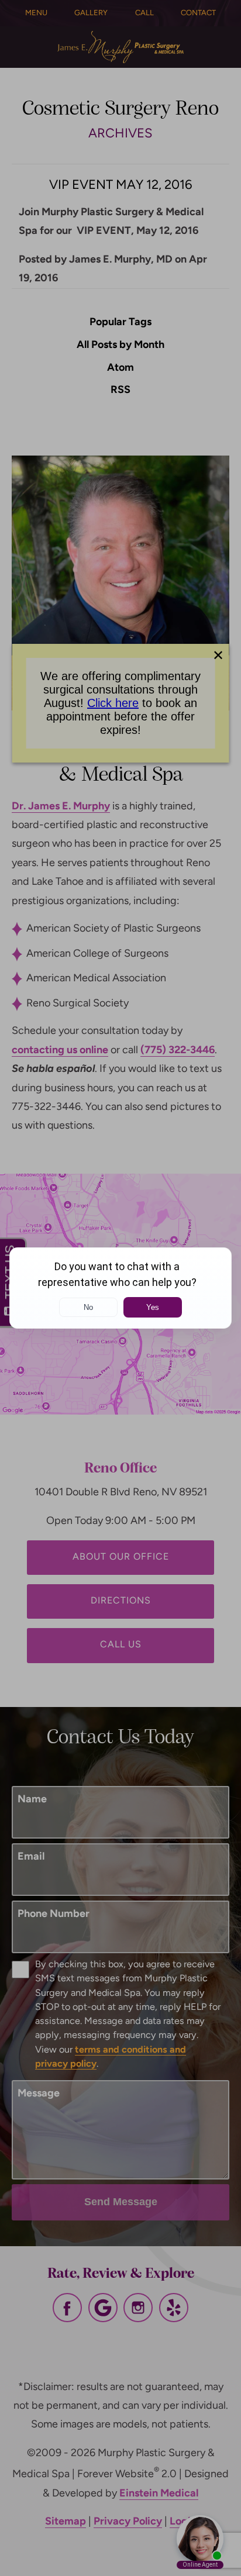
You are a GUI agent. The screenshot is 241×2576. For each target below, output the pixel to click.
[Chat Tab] (120, 1288)
